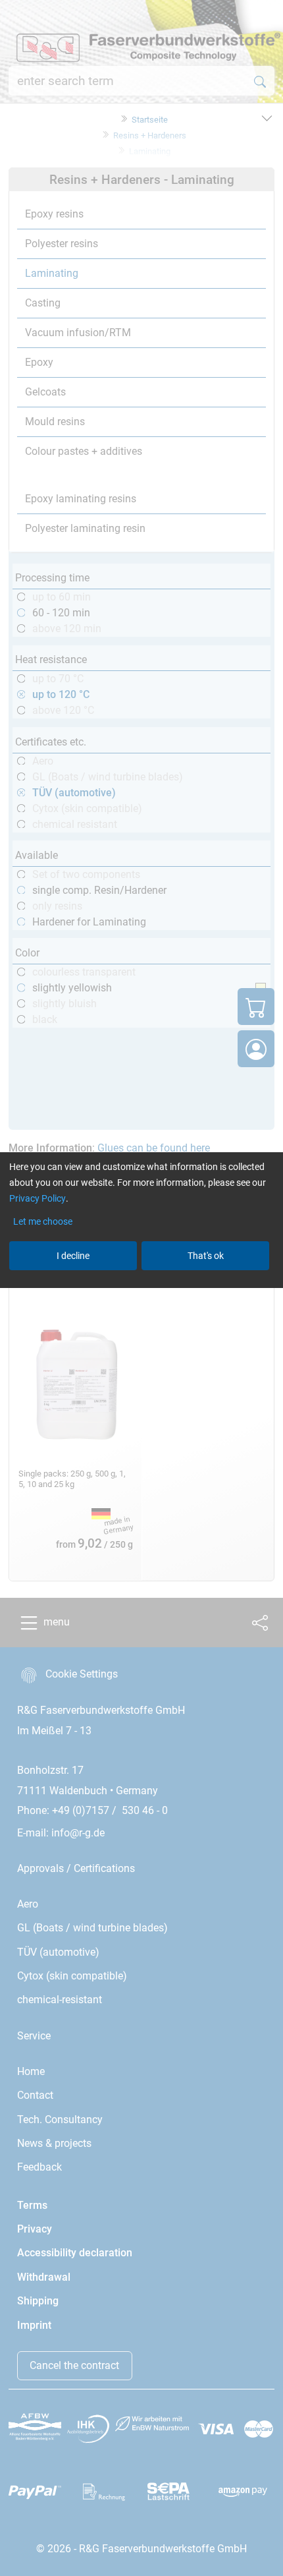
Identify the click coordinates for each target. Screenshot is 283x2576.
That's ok (206, 1256)
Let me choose (43, 1221)
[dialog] (141, 1288)
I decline (73, 1256)
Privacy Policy (38, 1198)
